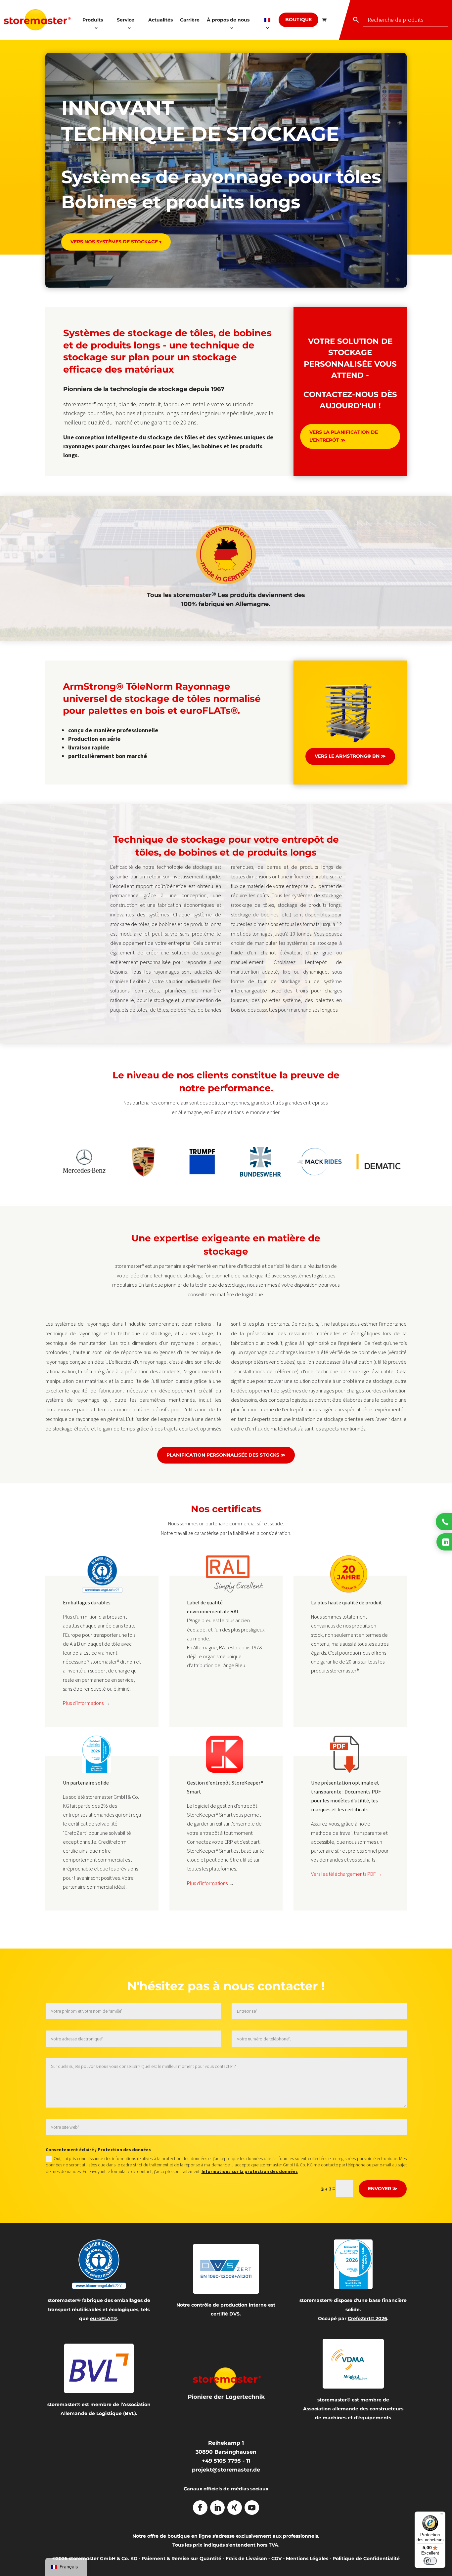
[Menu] (441, 2516)
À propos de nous (228, 20)
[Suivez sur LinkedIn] (217, 2508)
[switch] (430, 2561)
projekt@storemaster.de (226, 2470)
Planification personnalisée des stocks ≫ (226, 1455)
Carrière (190, 20)
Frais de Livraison (246, 2558)
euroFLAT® (104, 2318)
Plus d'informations (83, 1703)
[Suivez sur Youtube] (252, 2508)
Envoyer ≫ (383, 2189)
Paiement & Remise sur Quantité (181, 2558)
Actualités (160, 20)
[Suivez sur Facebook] (200, 2508)
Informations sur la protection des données (250, 2171)
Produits (93, 20)
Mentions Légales (307, 2558)
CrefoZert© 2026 (367, 2318)
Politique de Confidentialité (366, 2558)
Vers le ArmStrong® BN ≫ (350, 756)
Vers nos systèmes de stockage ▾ (116, 242)
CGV (276, 2558)
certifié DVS (225, 2314)
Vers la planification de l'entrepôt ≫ (344, 436)
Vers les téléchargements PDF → (346, 1874)
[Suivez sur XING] (235, 2508)
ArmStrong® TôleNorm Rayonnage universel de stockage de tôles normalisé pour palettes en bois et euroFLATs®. (162, 698)
